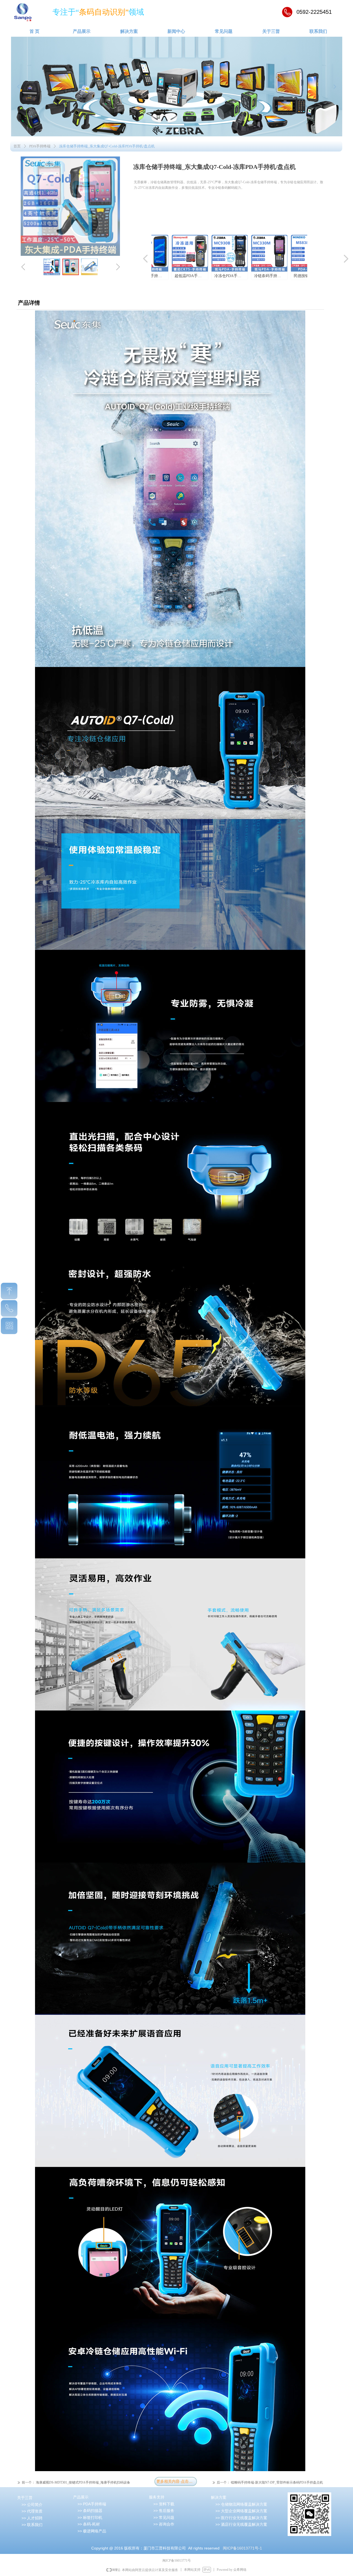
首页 (17, 146)
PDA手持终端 (40, 146)
